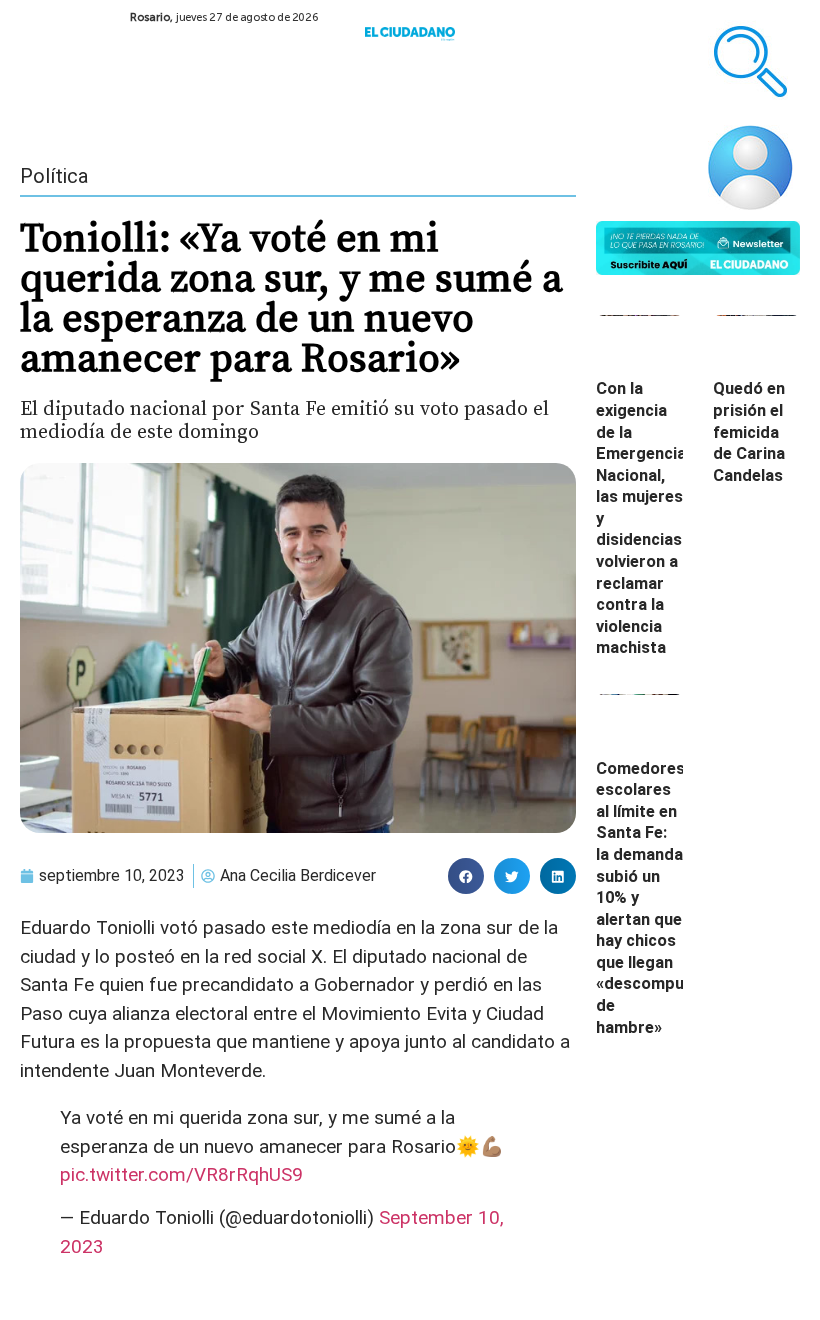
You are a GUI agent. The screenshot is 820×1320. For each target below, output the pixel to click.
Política (54, 176)
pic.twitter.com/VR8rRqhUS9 (181, 1174)
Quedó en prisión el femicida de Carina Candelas (749, 431)
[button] (466, 876)
